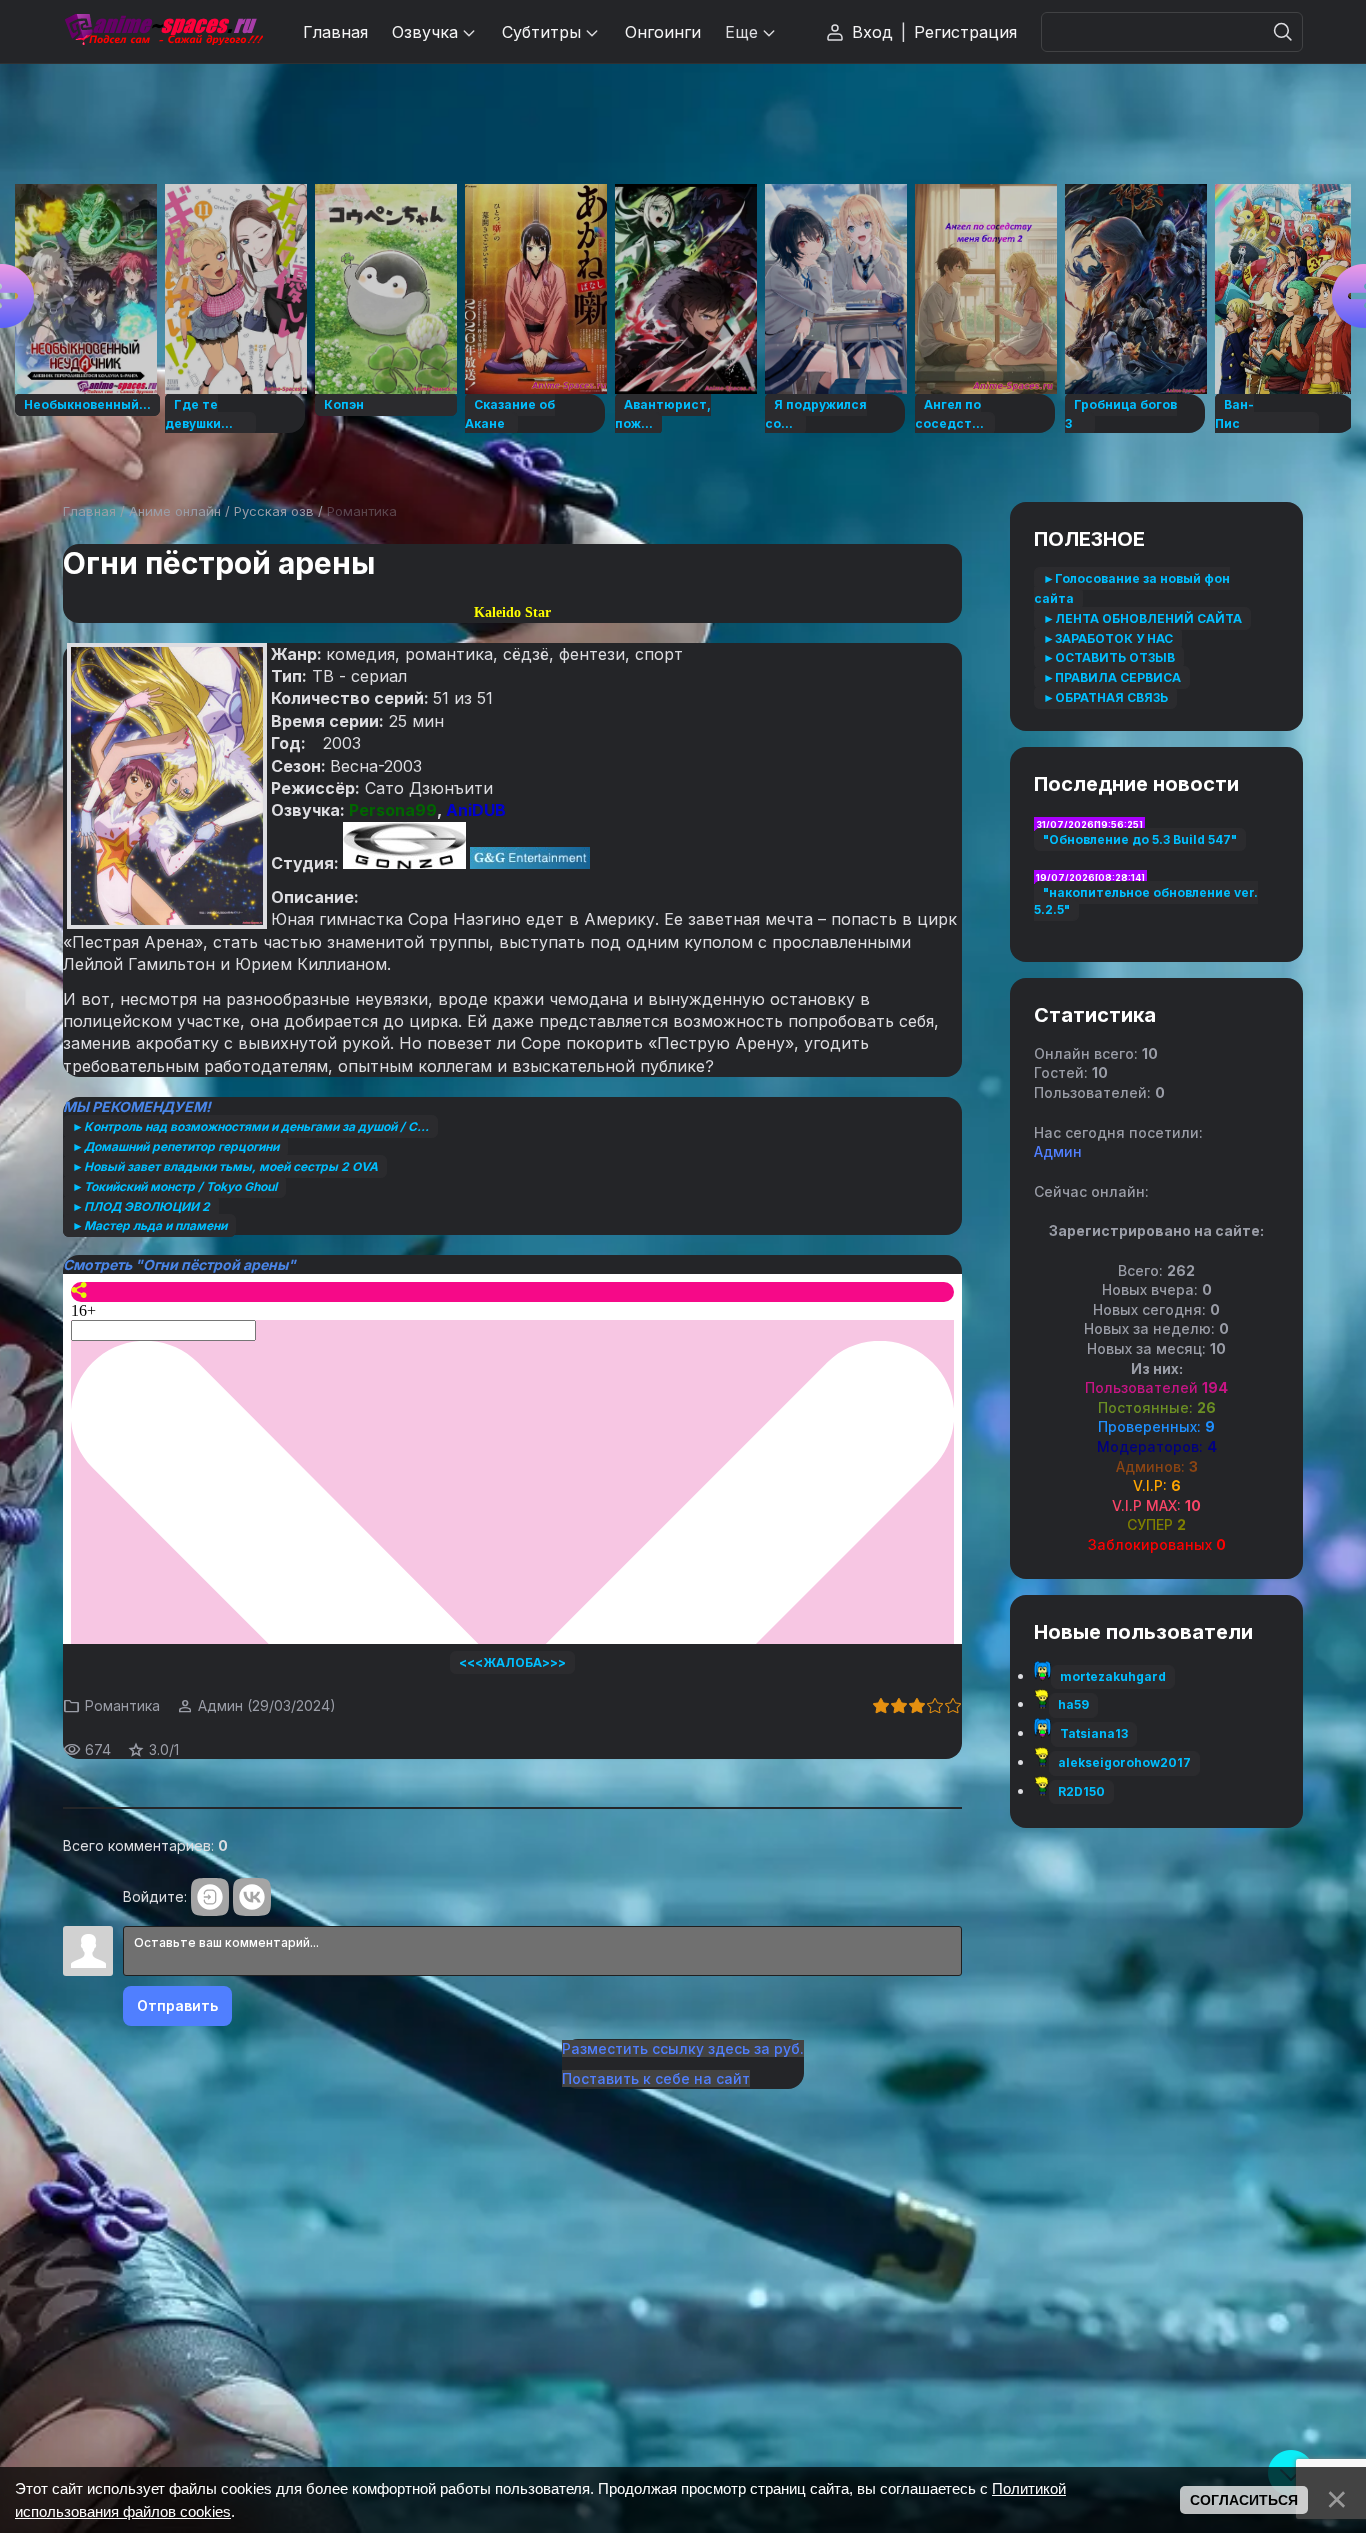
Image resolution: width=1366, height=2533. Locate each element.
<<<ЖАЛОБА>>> (512, 1662)
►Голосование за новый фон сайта (1132, 588)
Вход (872, 32)
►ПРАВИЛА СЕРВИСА (1112, 677)
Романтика (362, 511)
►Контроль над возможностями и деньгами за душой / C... (250, 1126)
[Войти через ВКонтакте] (252, 1897)
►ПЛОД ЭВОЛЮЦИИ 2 (141, 1206)
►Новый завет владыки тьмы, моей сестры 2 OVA (225, 1166)
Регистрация (965, 32)
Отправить (177, 2005)
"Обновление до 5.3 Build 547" (1140, 839)
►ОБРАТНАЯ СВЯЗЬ (1105, 697)
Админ (220, 1705)
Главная (89, 511)
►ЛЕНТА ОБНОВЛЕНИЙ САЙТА (1142, 618)
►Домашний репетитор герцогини (175, 1146)
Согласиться (1244, 2500)
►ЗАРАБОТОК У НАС (1108, 638)
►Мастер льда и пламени (149, 1225)
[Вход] (210, 1897)
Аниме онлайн (175, 511)
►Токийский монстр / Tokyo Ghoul (174, 1186)
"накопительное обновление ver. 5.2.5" (1146, 901)
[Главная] (163, 31)
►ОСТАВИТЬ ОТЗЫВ (1109, 657)
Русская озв (274, 511)
